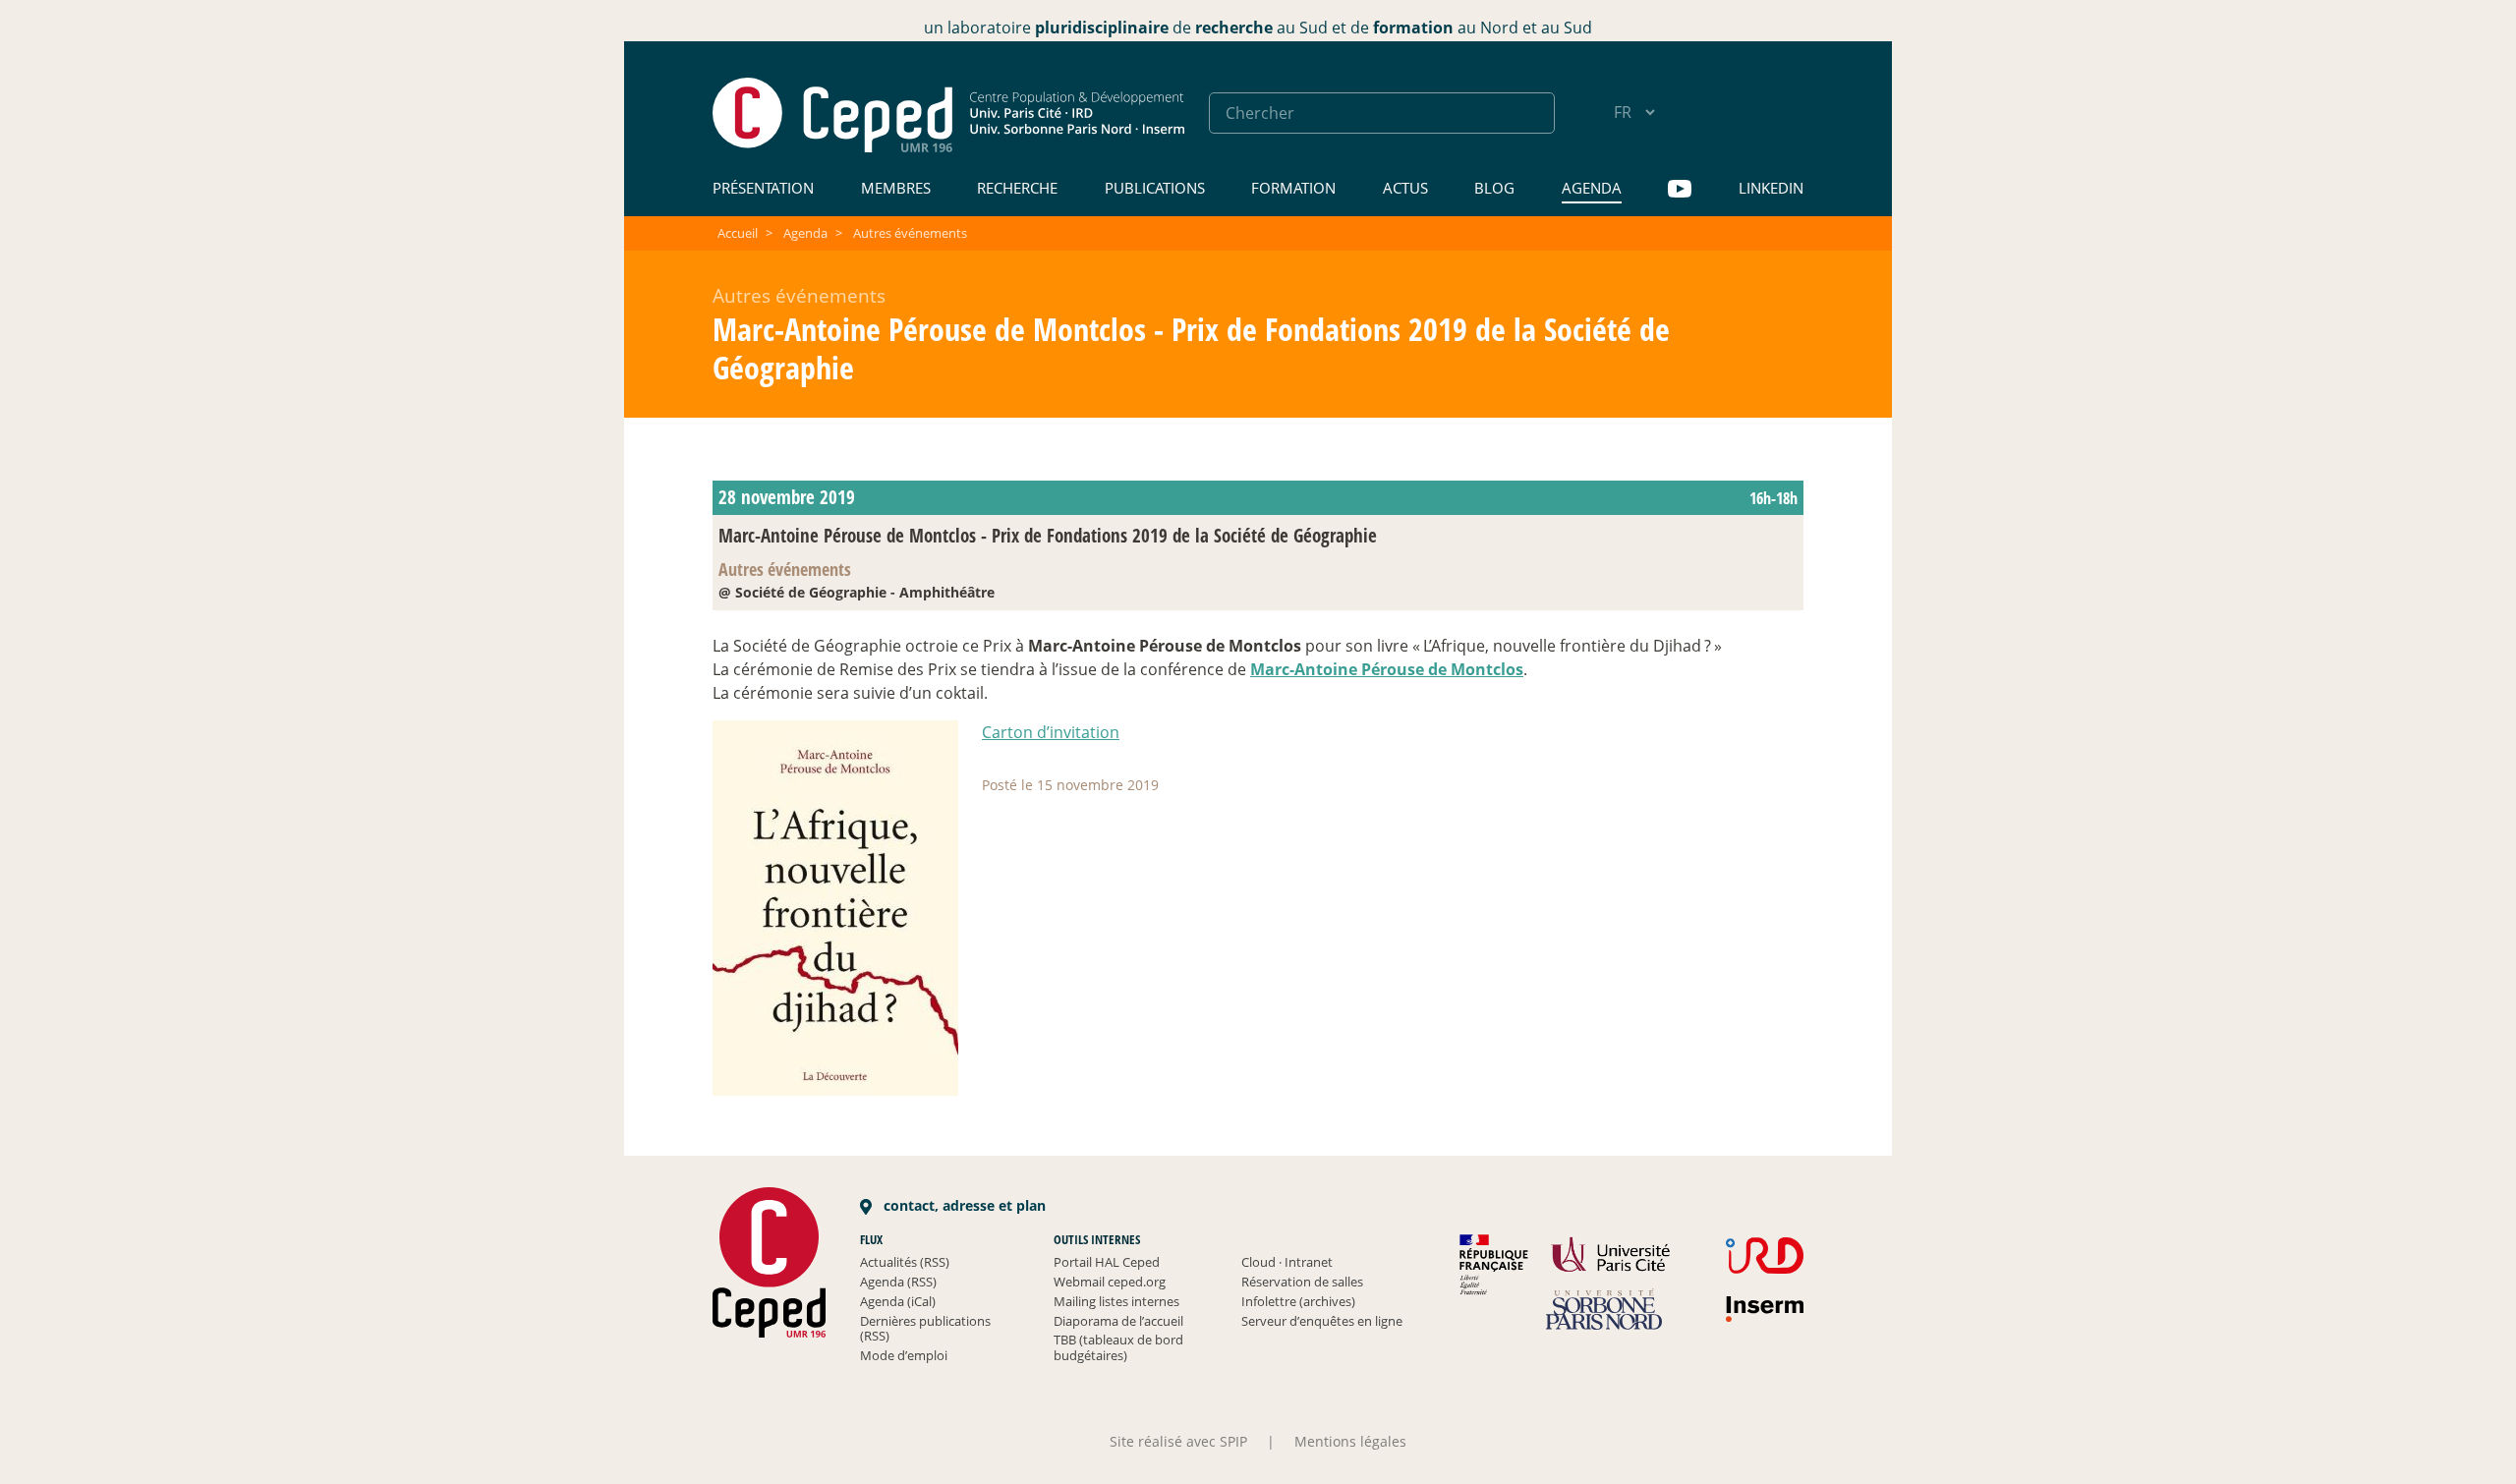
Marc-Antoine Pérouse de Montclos (1387, 669)
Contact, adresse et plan (963, 1205)
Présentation (763, 188)
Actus (1405, 188)
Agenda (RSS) (898, 1282)
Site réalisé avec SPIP (1178, 1441)
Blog (1494, 188)
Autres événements (910, 233)
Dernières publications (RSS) (925, 1329)
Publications (1155, 188)
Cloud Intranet (1287, 1262)
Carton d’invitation (1051, 732)
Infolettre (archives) (1298, 1301)
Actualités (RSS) (905, 1262)
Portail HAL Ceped (1107, 1262)
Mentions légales (1350, 1441)
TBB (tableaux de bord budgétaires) (1118, 1347)
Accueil (738, 233)
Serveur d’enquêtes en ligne (1322, 1321)
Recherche (1017, 188)
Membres (896, 188)
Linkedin (1771, 188)
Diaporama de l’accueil (1118, 1321)
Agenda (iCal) (898, 1301)
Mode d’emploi (904, 1355)
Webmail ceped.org (1110, 1282)
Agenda (1592, 188)
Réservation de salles (1302, 1282)
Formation (1293, 188)
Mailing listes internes (1116, 1301)
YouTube (1680, 189)
